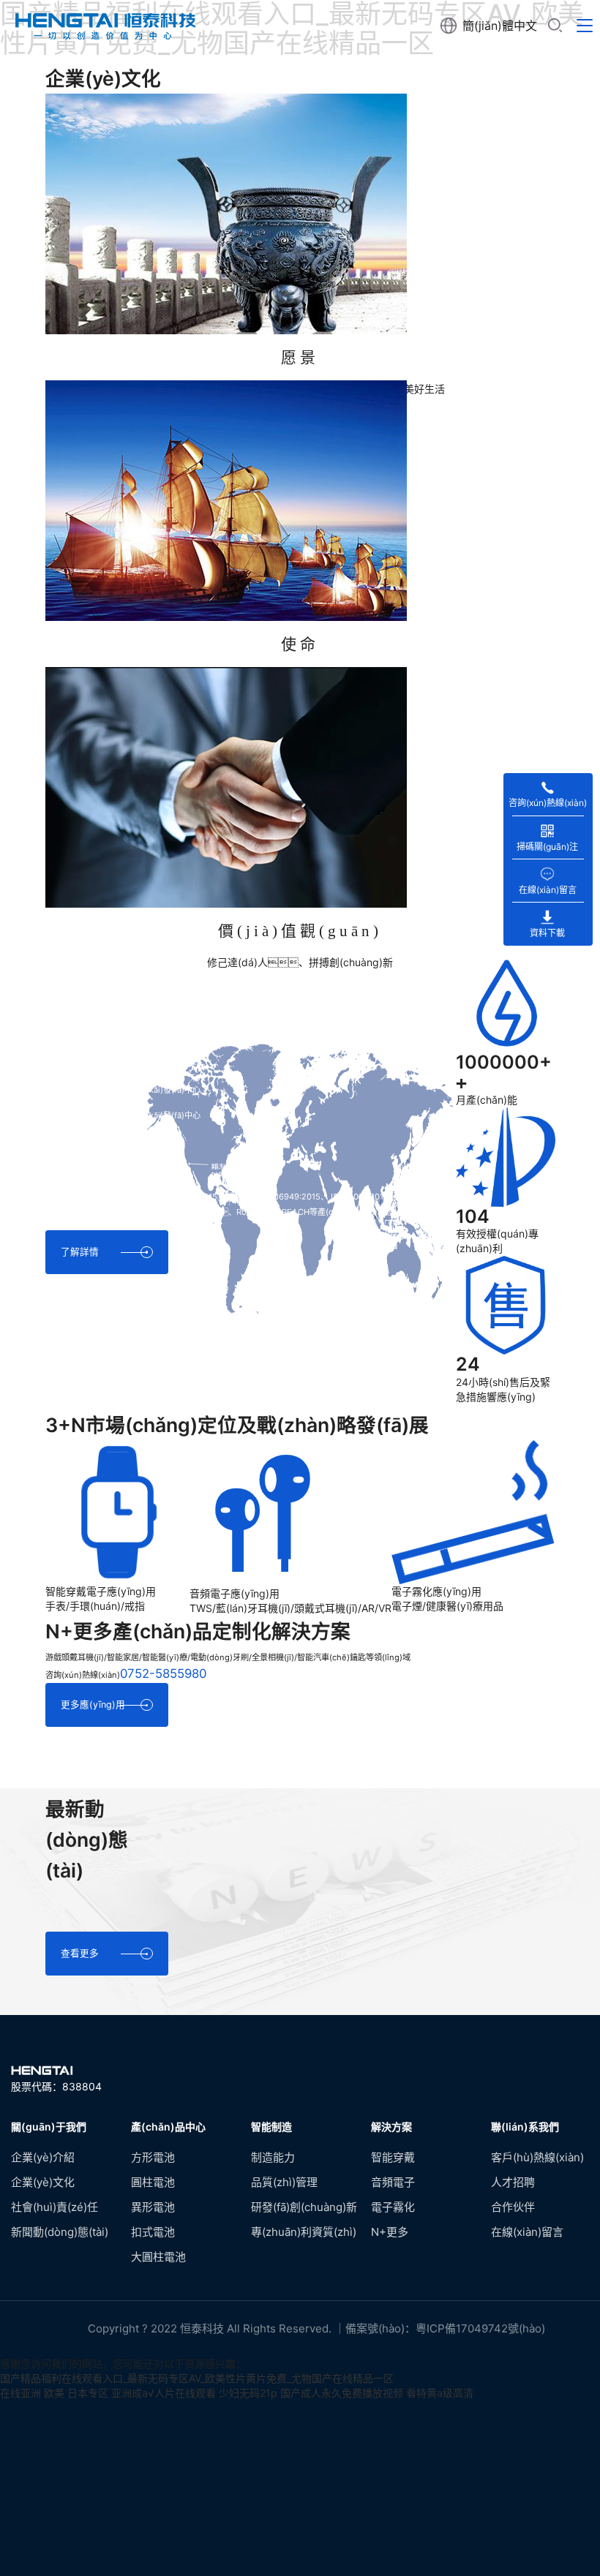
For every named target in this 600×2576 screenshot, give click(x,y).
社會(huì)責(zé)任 (55, 2207)
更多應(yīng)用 (93, 1705)
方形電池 (153, 2157)
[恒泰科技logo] (102, 26)
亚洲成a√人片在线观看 (164, 2393)
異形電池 (153, 2207)
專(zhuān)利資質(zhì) (304, 2232)
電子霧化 (393, 2207)
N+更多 (390, 2232)
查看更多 (80, 1953)
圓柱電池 (153, 2182)
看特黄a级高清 (440, 2393)
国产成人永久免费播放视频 (342, 2393)
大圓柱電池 (158, 2257)
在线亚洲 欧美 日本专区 (54, 2393)
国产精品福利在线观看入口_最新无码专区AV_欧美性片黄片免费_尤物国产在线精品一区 (197, 2378)
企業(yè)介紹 (43, 2157)
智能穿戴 (393, 2157)
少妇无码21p (248, 2393)
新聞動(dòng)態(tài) (60, 2232)
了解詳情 (80, 1252)
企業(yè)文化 (43, 2182)
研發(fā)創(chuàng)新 (304, 2207)
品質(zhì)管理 (284, 2182)
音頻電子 (393, 2182)
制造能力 (273, 2157)
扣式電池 (153, 2232)
